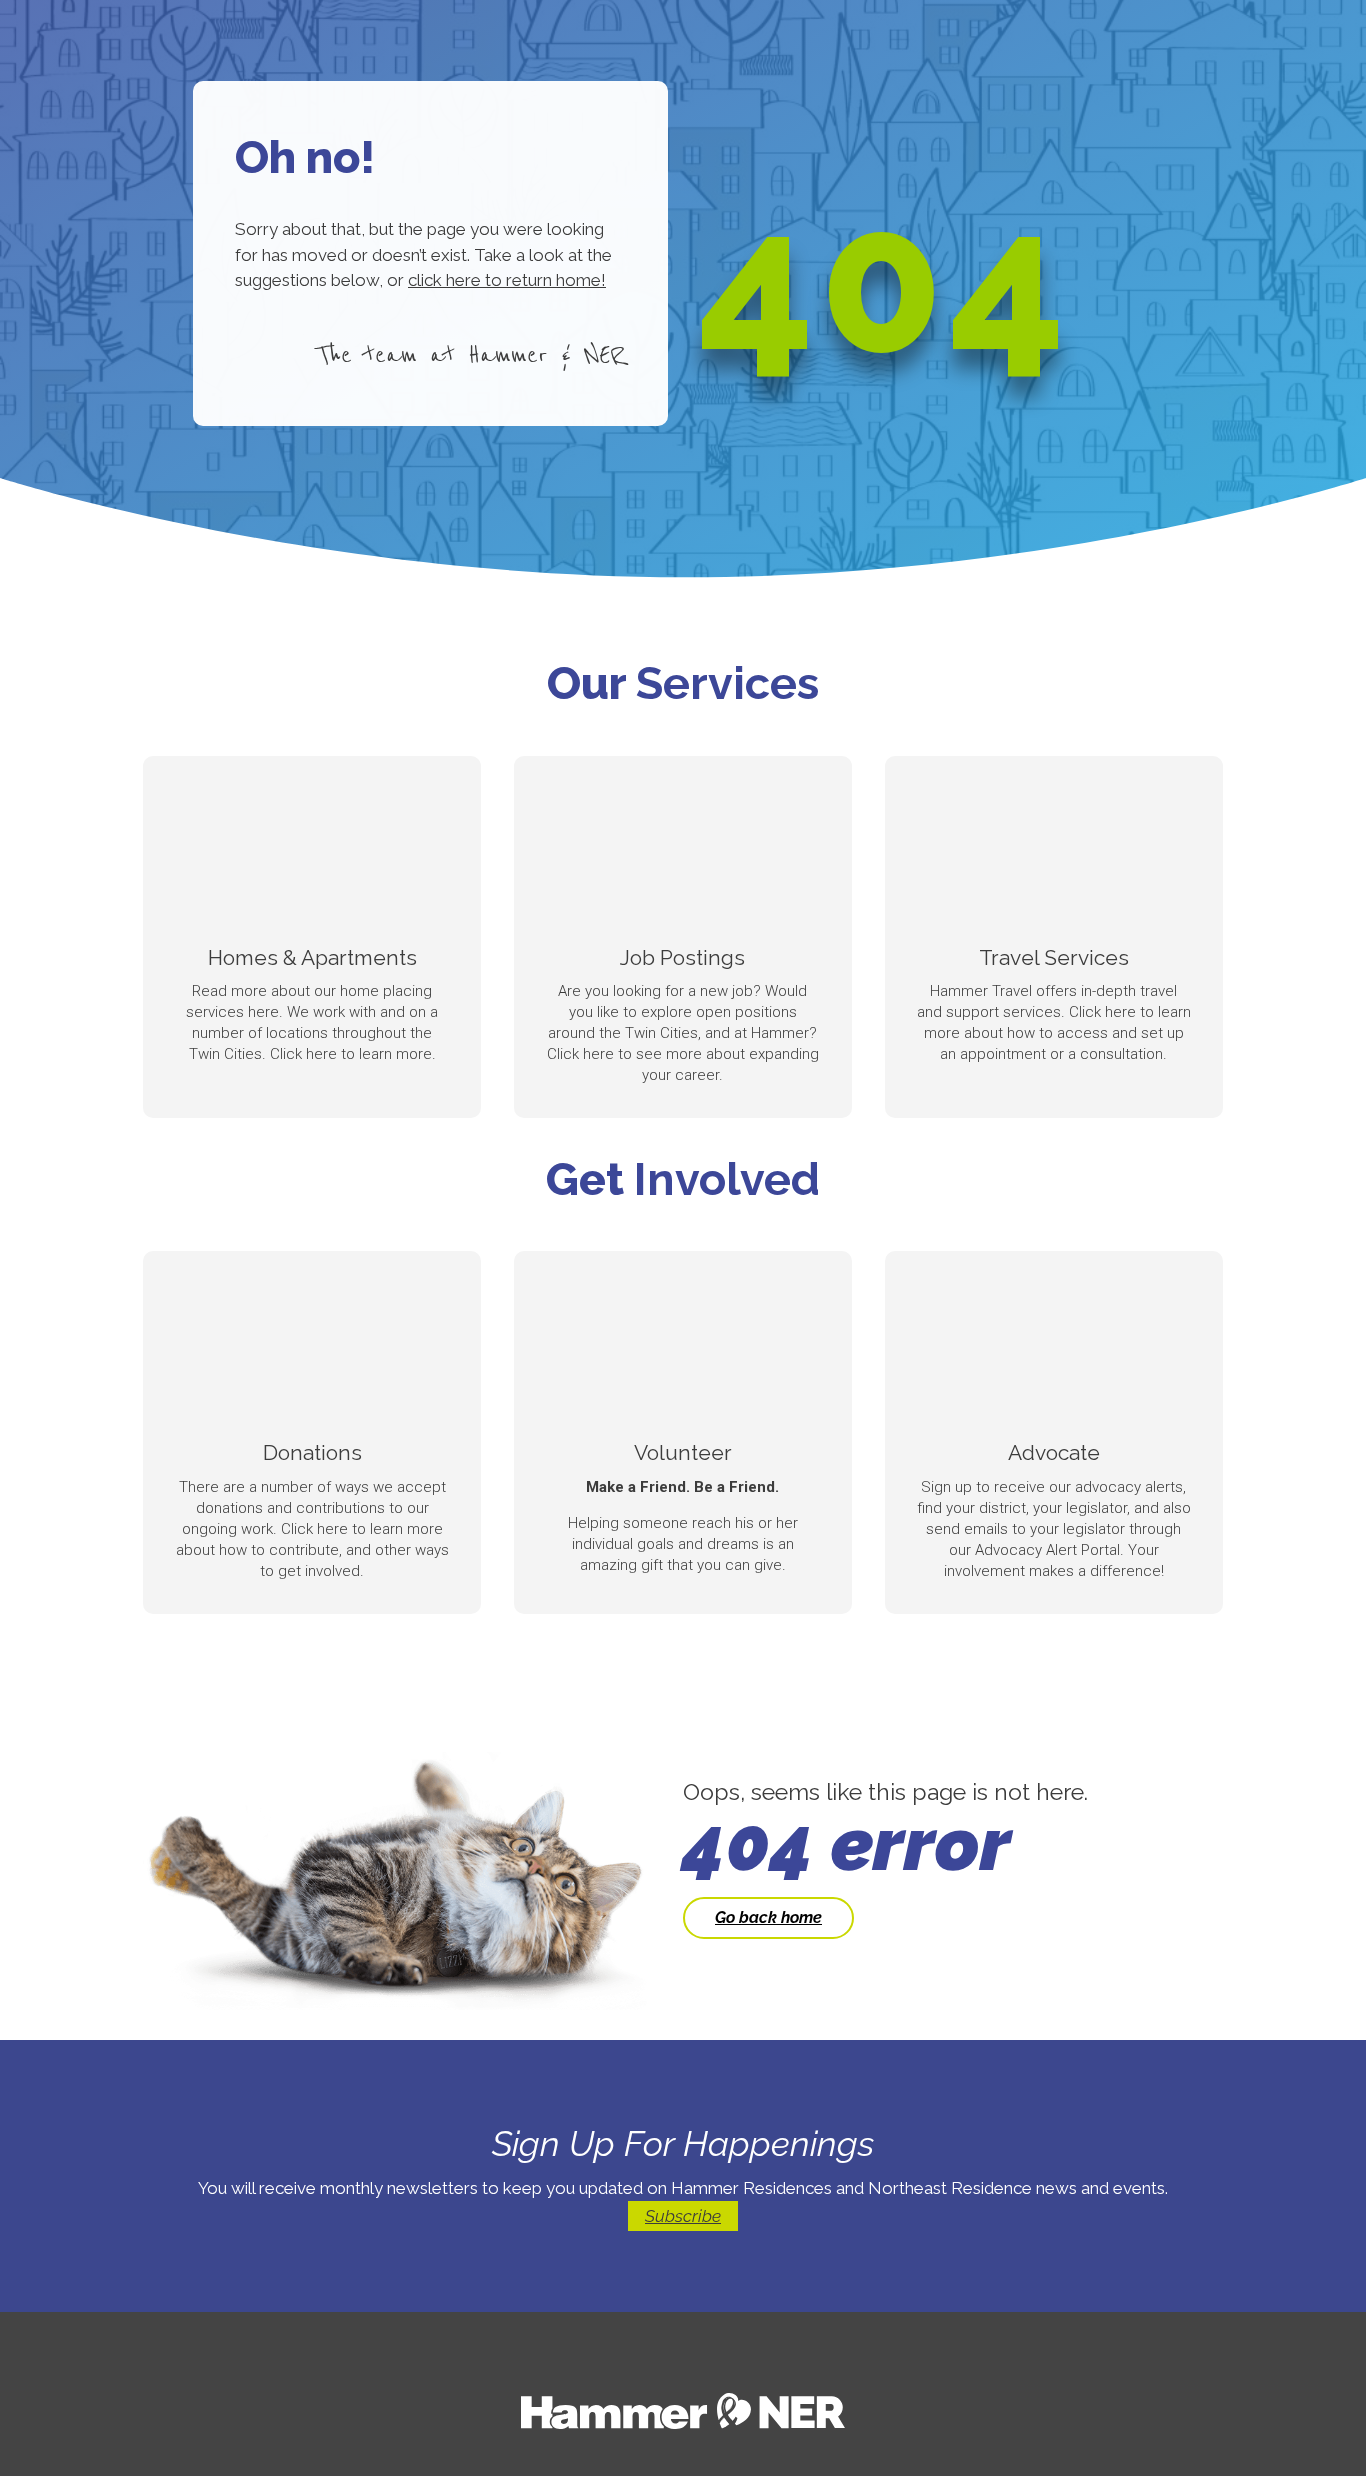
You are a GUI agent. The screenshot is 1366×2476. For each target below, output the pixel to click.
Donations (312, 1452)
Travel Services (1054, 957)
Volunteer (683, 1452)
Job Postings (682, 957)
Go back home (768, 1917)
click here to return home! (507, 280)
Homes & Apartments (312, 957)
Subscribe (683, 2216)
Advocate (1054, 1452)
